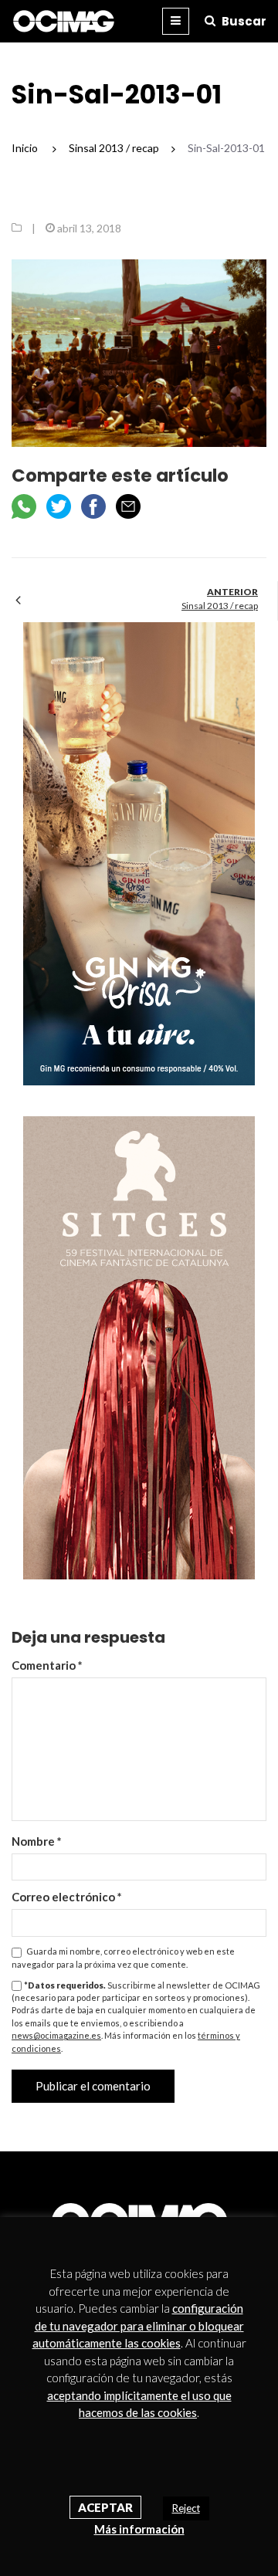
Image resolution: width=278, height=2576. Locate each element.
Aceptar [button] (105, 2507)
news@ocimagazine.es (56, 2035)
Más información (139, 2529)
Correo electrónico (67, 1897)
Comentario (47, 1665)
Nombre (37, 1841)
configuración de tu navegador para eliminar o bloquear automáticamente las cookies (138, 2326)
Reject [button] (186, 2508)
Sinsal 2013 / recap (220, 606)
